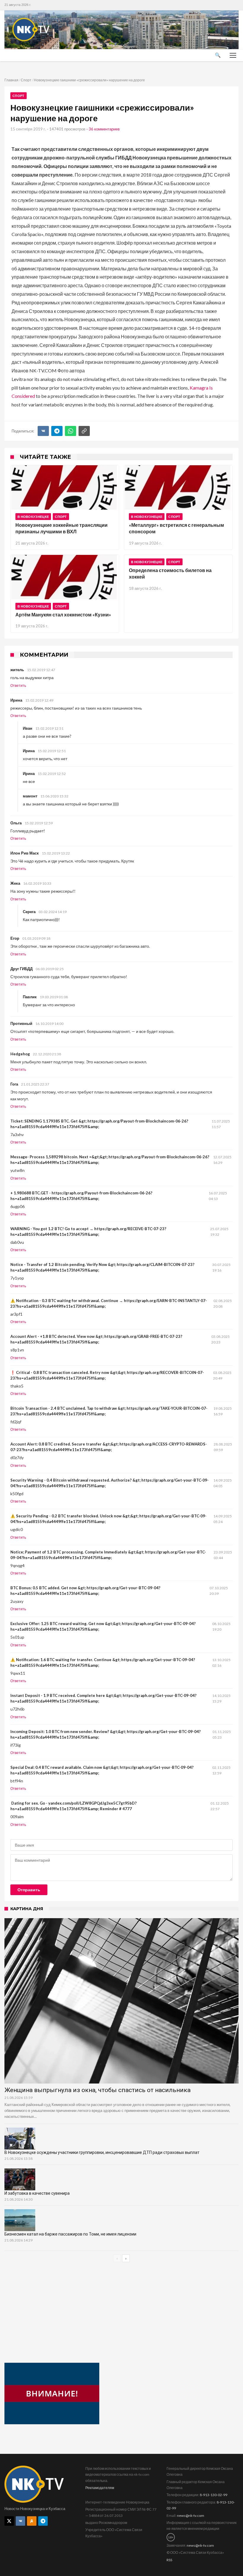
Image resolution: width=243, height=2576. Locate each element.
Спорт (26, 80)
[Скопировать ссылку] (84, 431)
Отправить (29, 1890)
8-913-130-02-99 (214, 2495)
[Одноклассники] (32, 2521)
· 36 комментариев (103, 129)
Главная (11, 80)
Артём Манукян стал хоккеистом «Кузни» (63, 614)
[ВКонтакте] (43, 431)
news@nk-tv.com (191, 2516)
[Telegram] (57, 431)
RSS (169, 2560)
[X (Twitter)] (9, 2521)
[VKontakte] (20, 2521)
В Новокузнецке (33, 517)
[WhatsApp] (71, 431)
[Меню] (233, 55)
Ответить (18, 686)
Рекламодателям (100, 2488)
